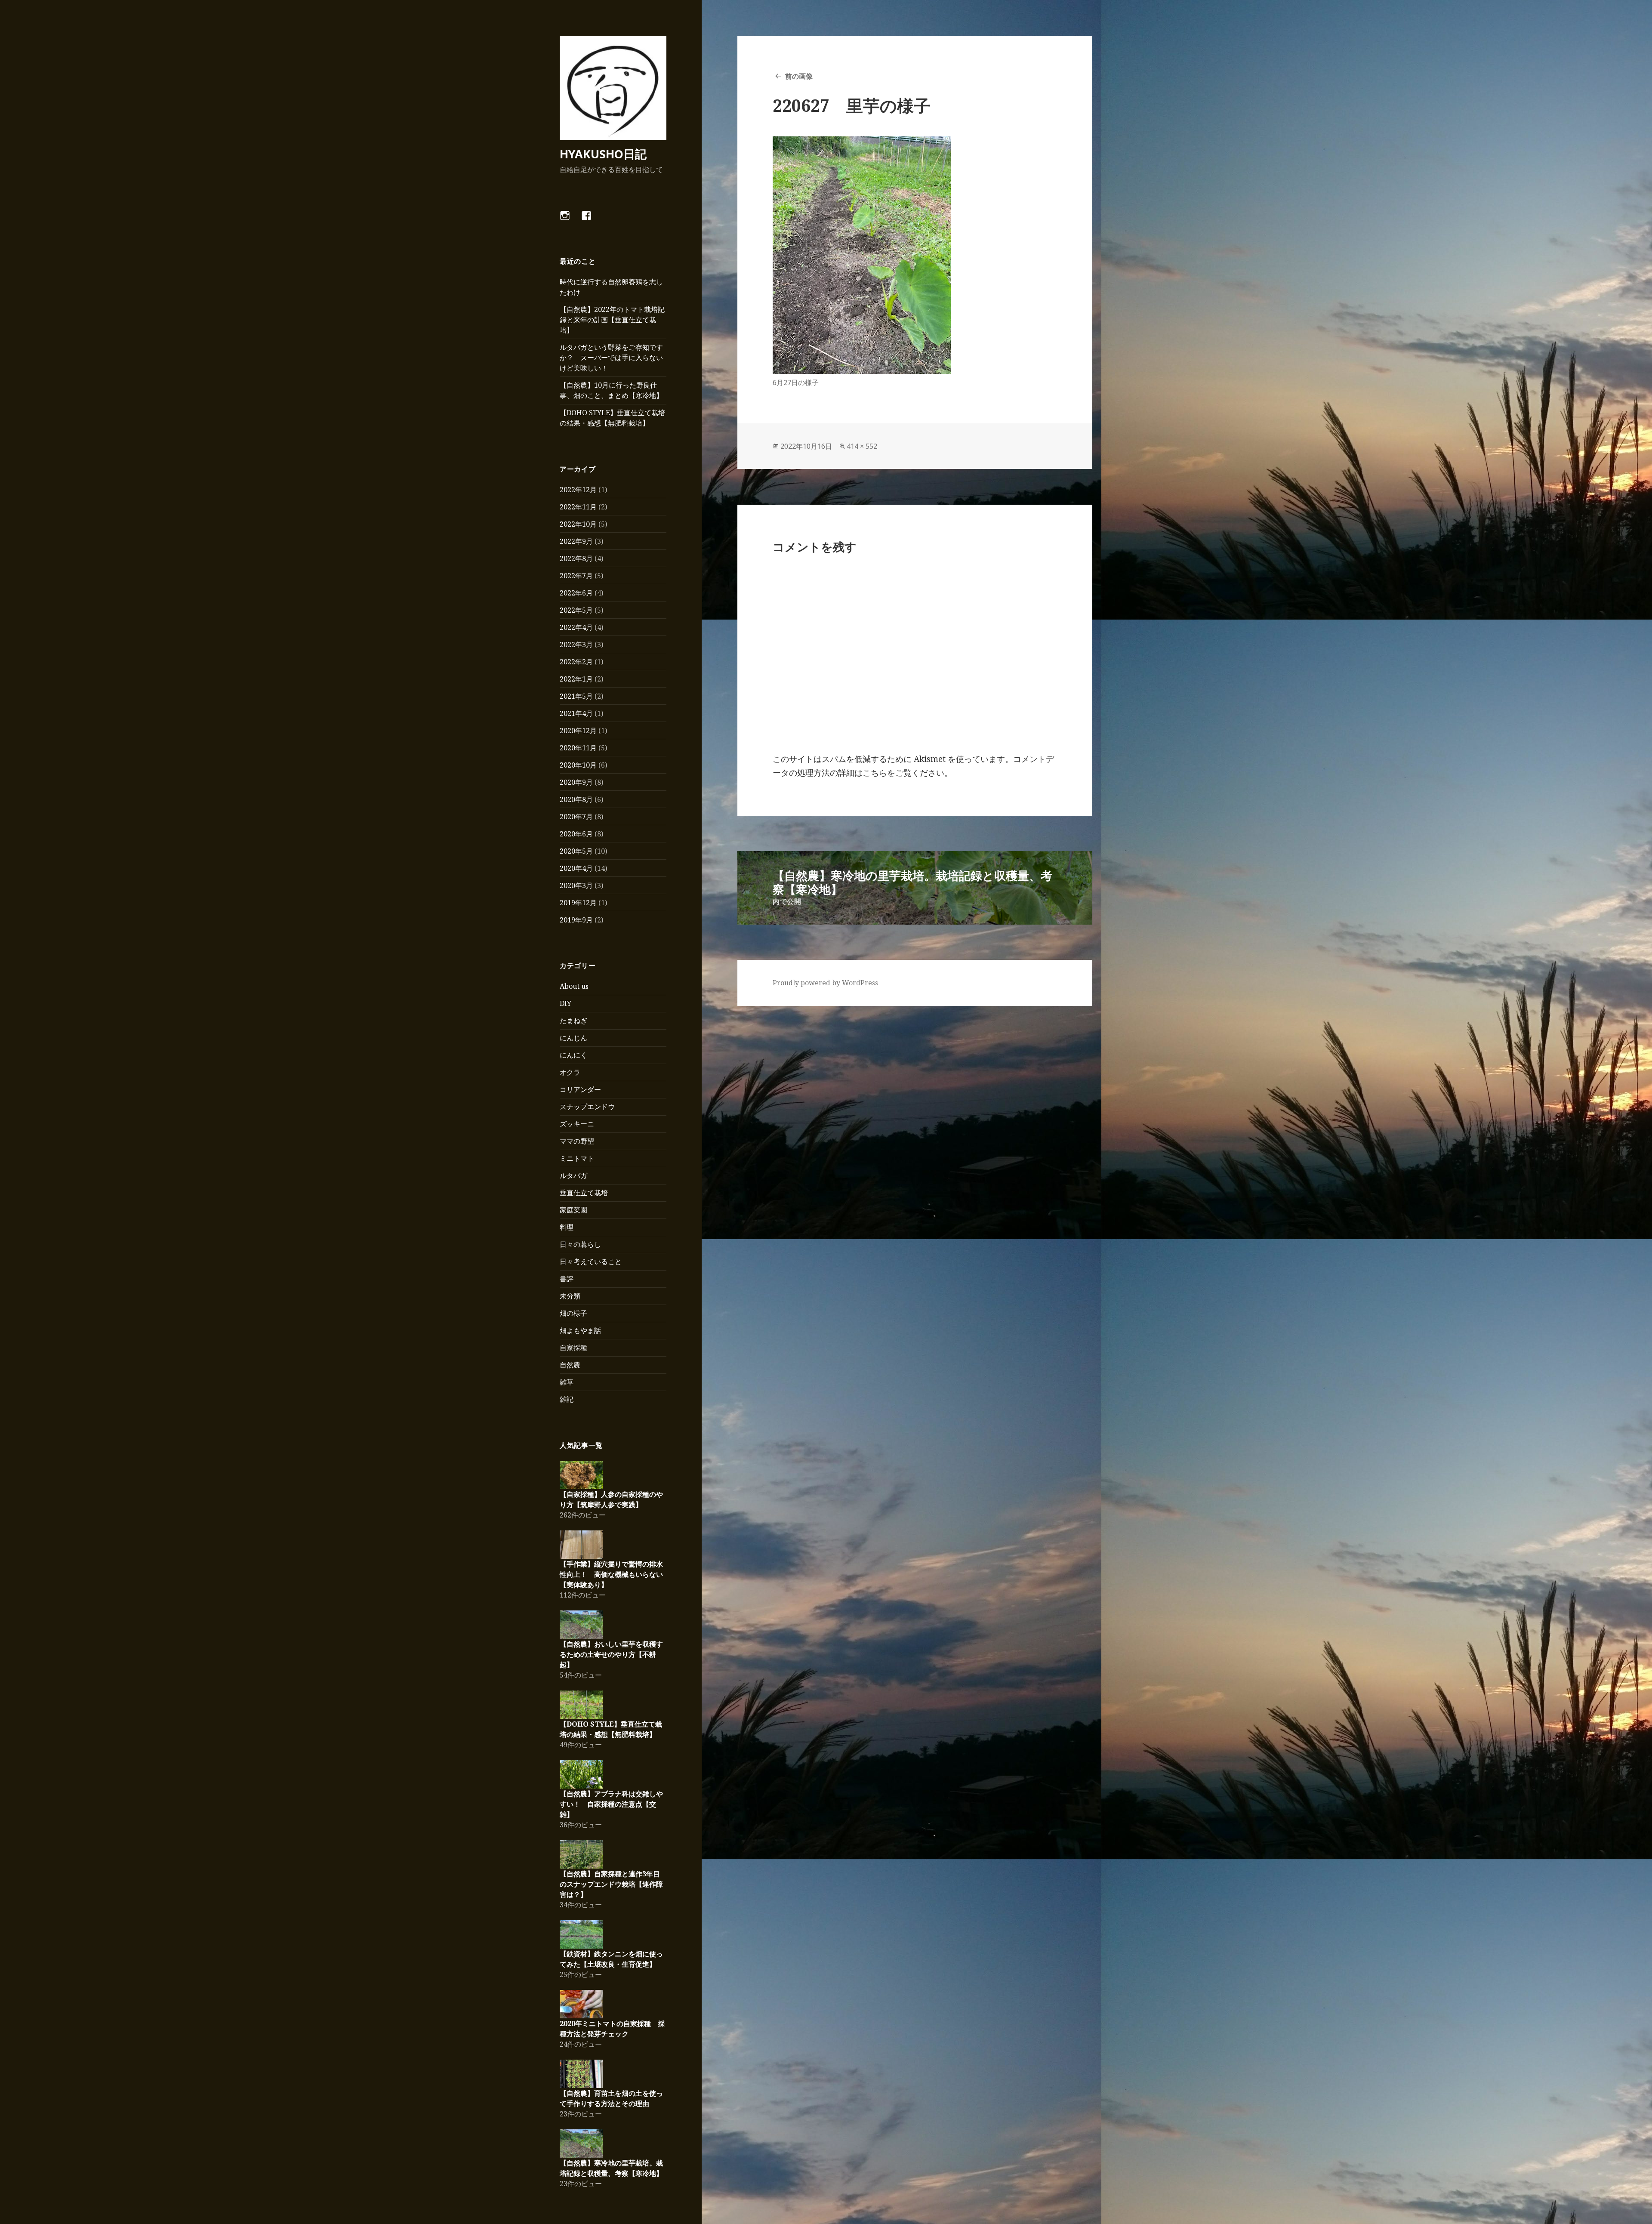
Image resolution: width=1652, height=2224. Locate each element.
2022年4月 (576, 627)
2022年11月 (578, 507)
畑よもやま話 (580, 1330)
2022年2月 (576, 662)
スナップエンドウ (587, 1107)
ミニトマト (577, 1158)
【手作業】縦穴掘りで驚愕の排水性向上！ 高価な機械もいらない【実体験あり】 (611, 1574)
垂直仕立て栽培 (584, 1193)
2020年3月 (576, 885)
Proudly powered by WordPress (825, 983)
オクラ (570, 1072)
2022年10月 (578, 524)
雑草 (567, 1382)
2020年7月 (576, 817)
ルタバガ (573, 1175)
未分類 (570, 1296)
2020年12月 (578, 731)
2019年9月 (576, 920)
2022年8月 (576, 558)
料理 (567, 1227)
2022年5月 (576, 610)
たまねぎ (573, 1021)
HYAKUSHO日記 (603, 154)
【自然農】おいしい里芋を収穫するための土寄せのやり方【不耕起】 (611, 1654)
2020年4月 (576, 868)
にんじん (573, 1038)
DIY (566, 1003)
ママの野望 (577, 1141)
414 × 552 (862, 446)
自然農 (570, 1365)
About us (574, 986)
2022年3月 (576, 645)
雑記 (567, 1399)
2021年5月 (576, 696)
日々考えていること (591, 1262)
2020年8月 (576, 799)
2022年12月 (578, 490)
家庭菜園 (573, 1210)
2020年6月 (576, 834)
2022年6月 (576, 593)
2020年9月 (576, 782)
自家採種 (573, 1348)
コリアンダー (580, 1089)
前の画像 (799, 76)
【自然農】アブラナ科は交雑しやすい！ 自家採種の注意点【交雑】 (611, 1804)
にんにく (573, 1055)
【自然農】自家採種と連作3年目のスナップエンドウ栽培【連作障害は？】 (611, 1884)
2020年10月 (578, 765)
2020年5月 (576, 851)
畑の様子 (573, 1313)
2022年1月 (576, 679)
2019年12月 (578, 903)
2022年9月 (576, 541)
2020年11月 (578, 748)
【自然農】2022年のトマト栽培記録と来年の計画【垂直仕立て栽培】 (612, 320)
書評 (567, 1279)
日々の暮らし (580, 1244)
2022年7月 (576, 576)
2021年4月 (576, 713)
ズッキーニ (577, 1124)
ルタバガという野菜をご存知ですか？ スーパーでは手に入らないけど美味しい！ (611, 358)
